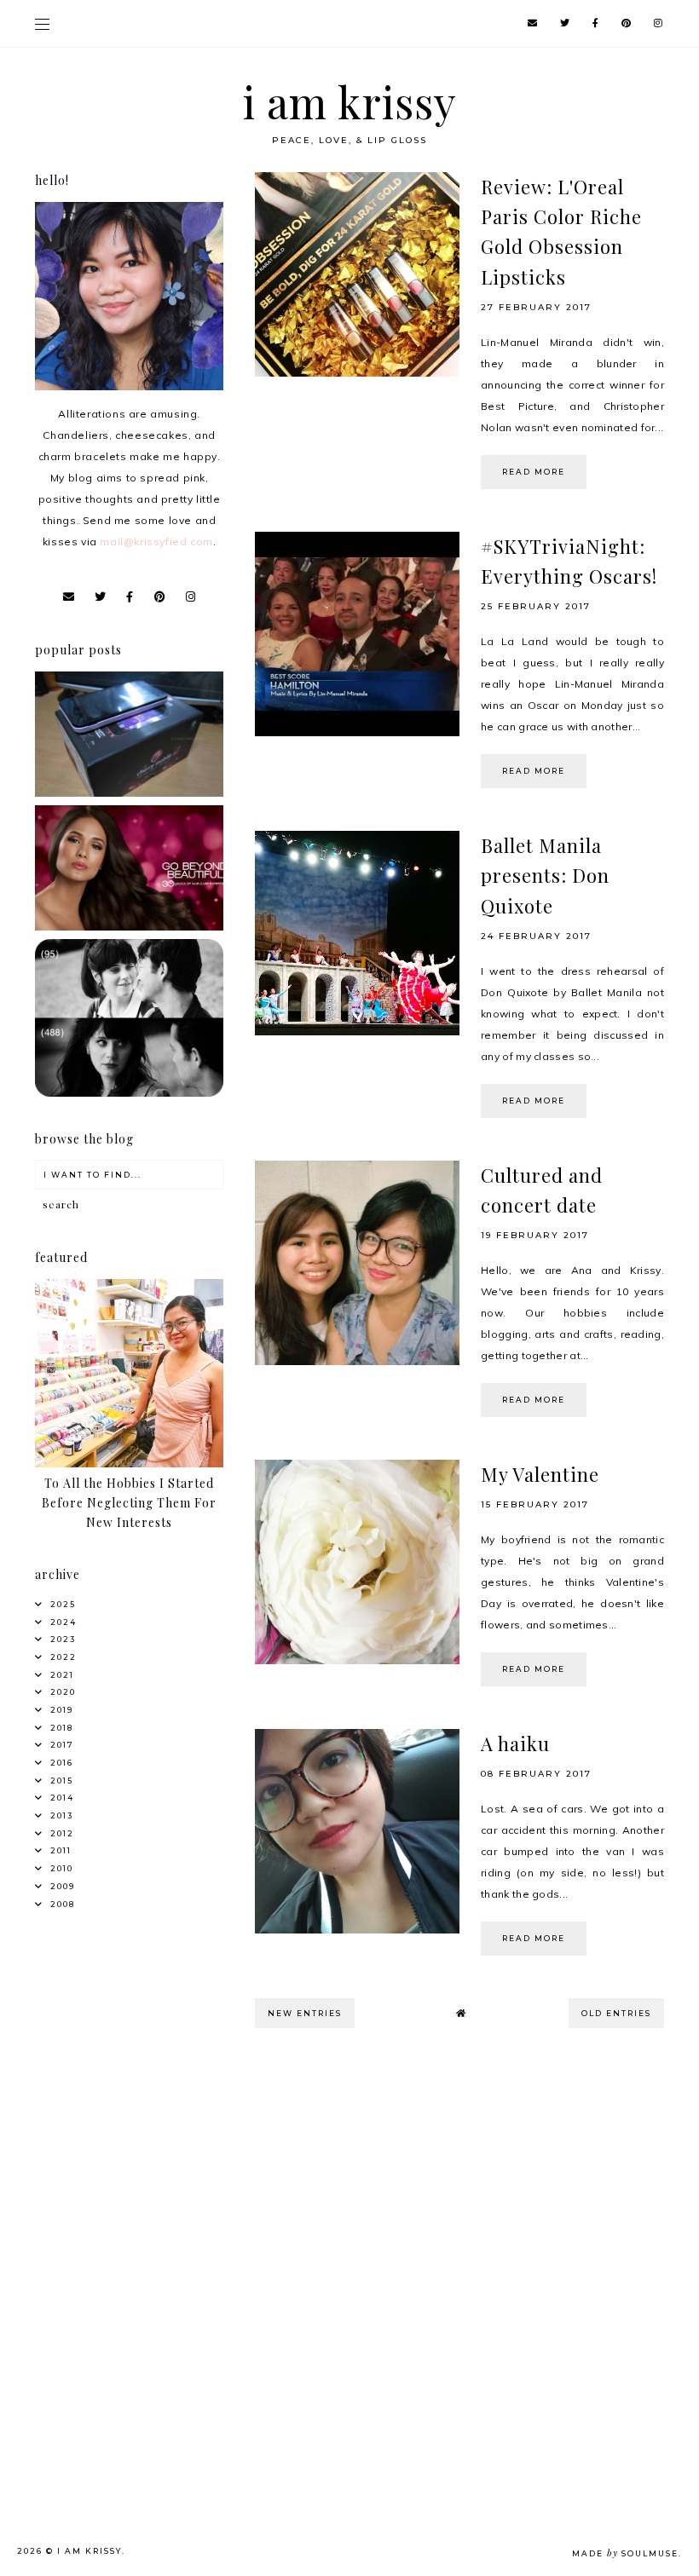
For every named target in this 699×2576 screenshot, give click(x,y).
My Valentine (540, 1474)
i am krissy (350, 102)
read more (534, 472)
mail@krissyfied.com (156, 542)
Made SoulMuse (625, 2553)
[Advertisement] (133, 2156)
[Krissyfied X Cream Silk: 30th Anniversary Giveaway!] (129, 927)
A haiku (515, 1743)
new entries (305, 2013)
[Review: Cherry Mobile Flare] (129, 793)
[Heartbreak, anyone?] (129, 1093)
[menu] (42, 23)
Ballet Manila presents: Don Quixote (545, 875)
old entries (616, 2013)
